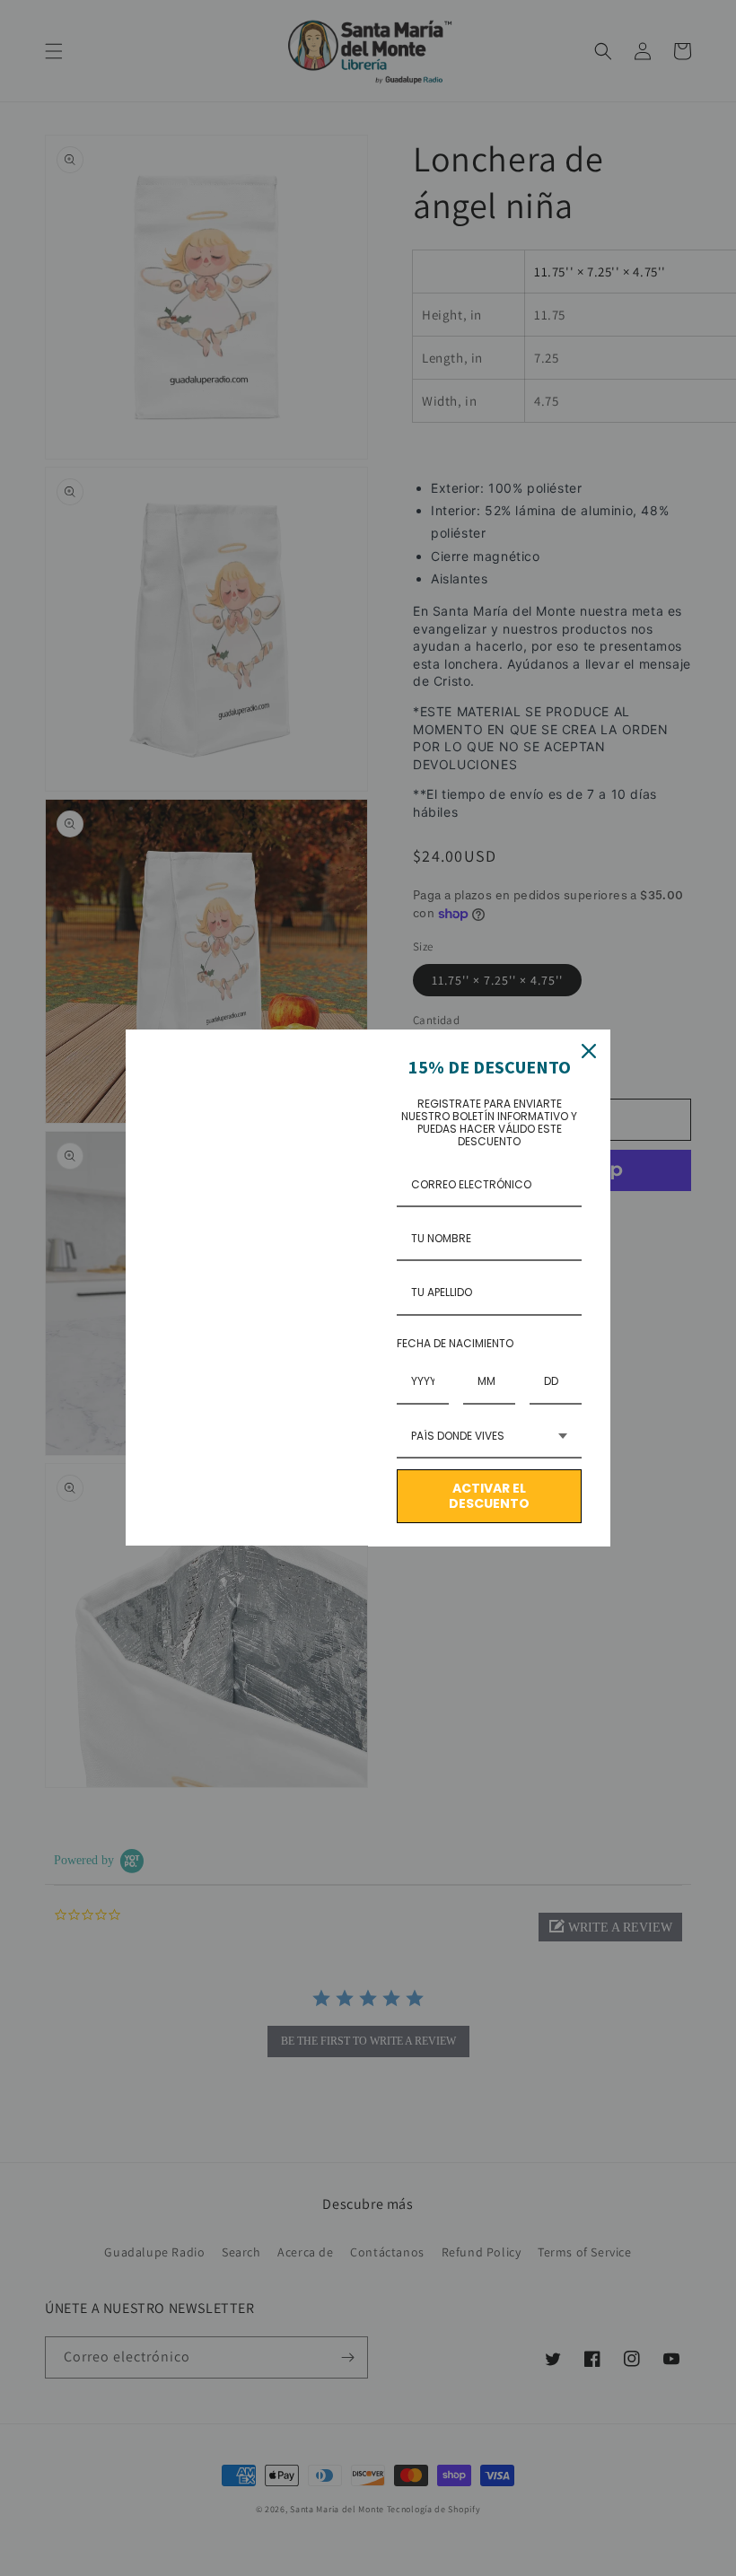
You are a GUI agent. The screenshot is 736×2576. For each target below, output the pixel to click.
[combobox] (489, 1437)
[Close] (589, 1051)
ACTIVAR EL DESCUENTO (489, 1496)
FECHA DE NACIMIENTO (455, 1343)
